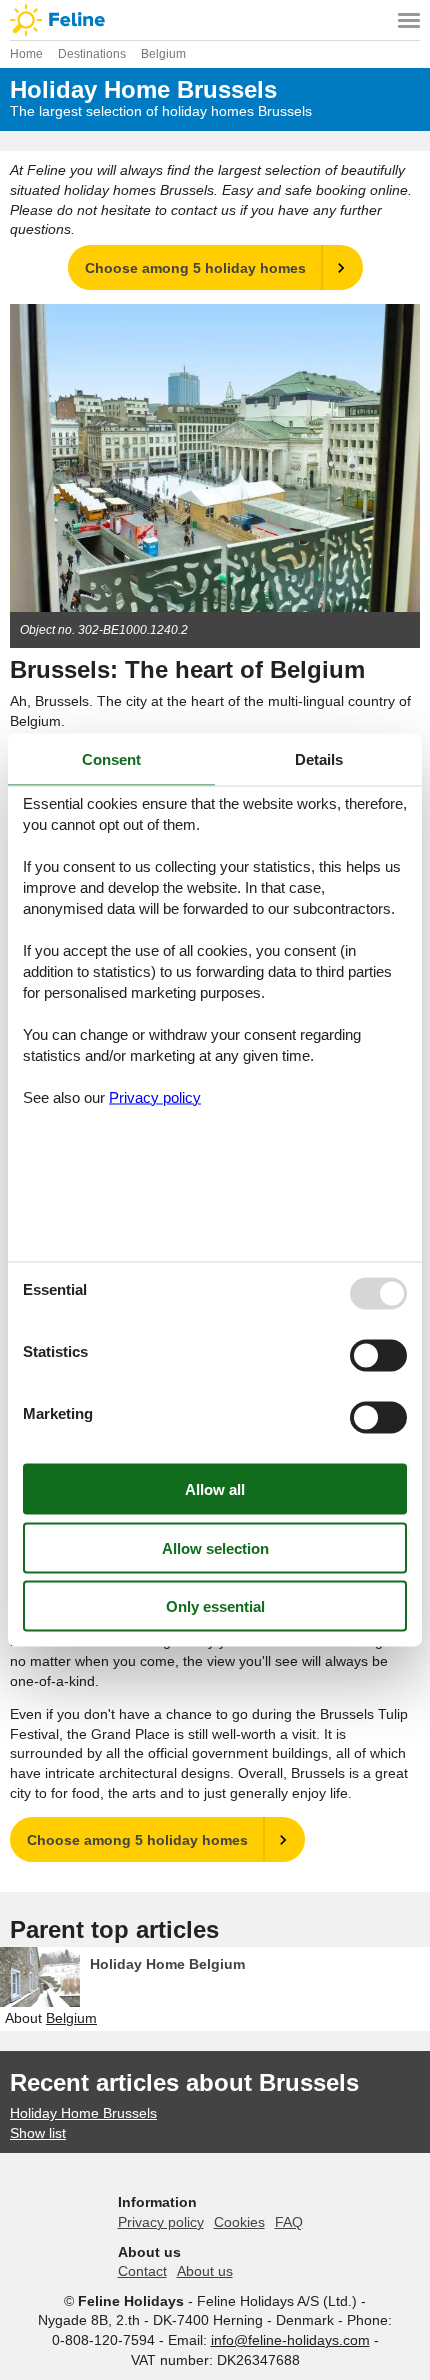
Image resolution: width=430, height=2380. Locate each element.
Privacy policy (161, 2222)
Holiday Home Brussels (83, 2113)
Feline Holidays (215, 20)
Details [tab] (319, 759)
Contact (142, 2271)
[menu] (409, 20)
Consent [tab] (111, 759)
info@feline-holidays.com (290, 2340)
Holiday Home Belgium (167, 1964)
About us (205, 2271)
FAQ (289, 2222)
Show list (38, 2133)
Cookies (239, 2222)
